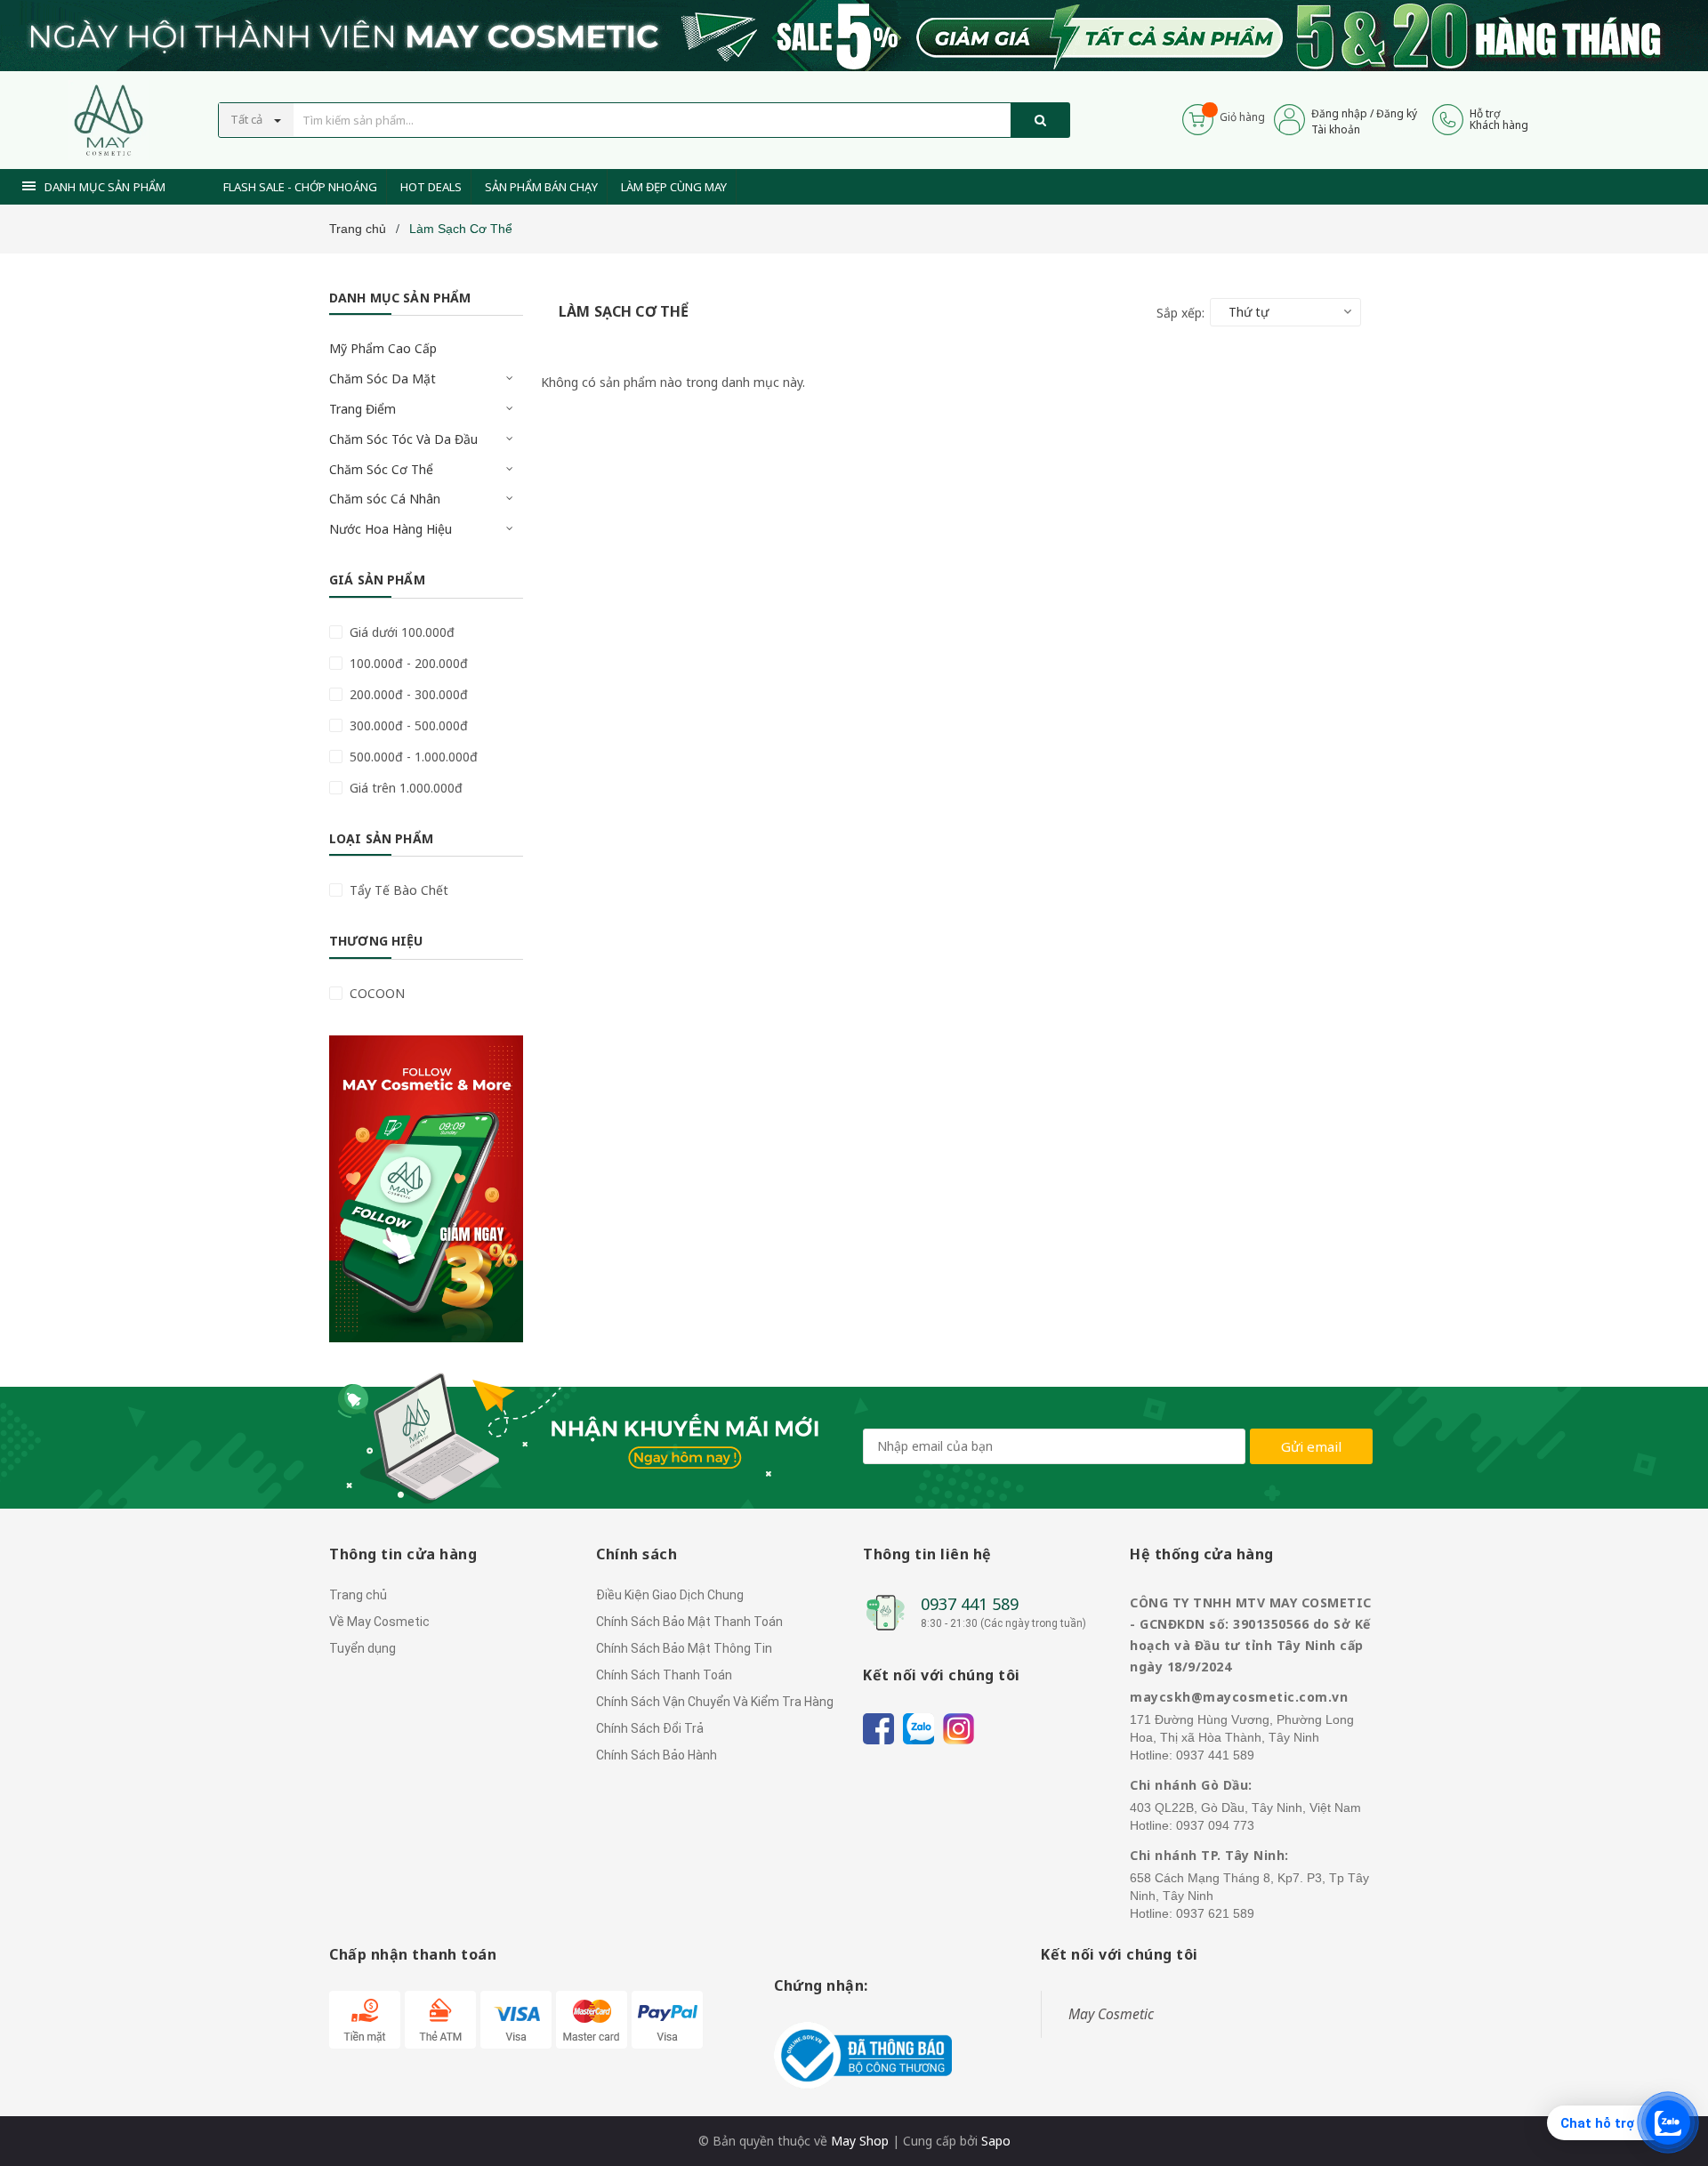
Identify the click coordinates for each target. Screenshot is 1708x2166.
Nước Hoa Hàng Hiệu (391, 529)
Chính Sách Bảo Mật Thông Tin (684, 1648)
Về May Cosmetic (379, 1622)
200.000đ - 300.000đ (407, 694)
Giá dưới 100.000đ (400, 632)
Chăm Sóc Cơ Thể (381, 469)
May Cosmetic (1111, 2014)
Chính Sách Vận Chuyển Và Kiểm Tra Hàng (715, 1702)
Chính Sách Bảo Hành (657, 1755)
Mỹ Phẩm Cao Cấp (383, 348)
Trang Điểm (363, 409)
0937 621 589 (1215, 1913)
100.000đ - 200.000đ (407, 663)
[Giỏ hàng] (1198, 118)
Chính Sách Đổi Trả (650, 1728)
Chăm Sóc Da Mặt (383, 378)
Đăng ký (1397, 113)
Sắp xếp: (1180, 313)
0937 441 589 (970, 1604)
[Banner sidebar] (426, 1189)
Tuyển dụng (363, 1648)
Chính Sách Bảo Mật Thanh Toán (689, 1622)
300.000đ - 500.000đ (407, 725)
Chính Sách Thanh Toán (664, 1675)
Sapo (996, 2141)
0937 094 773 (1215, 1825)
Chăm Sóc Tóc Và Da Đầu (403, 439)
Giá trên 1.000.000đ (404, 788)
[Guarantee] (863, 2053)
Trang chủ (358, 1595)
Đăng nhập (1339, 113)
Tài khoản (1336, 129)
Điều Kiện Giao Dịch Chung (670, 1595)
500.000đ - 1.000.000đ (412, 757)
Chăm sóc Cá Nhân (385, 499)
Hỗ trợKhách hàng (1499, 119)
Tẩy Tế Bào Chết (397, 890)
